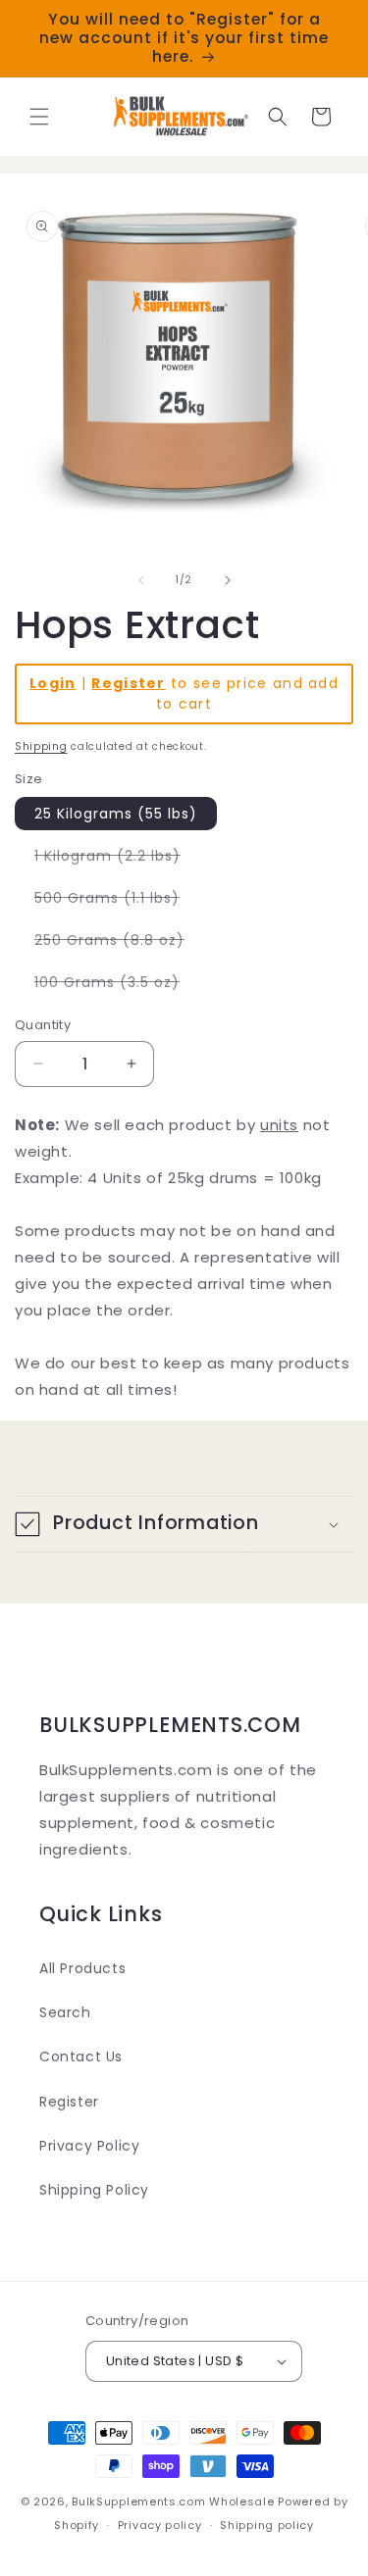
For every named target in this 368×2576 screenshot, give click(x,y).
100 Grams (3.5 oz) (117, 985)
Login (53, 683)
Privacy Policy (89, 2146)
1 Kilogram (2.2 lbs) (117, 859)
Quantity (43, 1025)
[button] (39, 117)
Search (65, 2012)
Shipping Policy (94, 2190)
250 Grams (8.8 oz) (119, 943)
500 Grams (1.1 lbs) (117, 901)
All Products (82, 1968)
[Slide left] (141, 580)
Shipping (41, 746)
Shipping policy (267, 2525)
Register (128, 683)
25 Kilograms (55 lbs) (116, 814)
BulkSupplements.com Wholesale (173, 2502)
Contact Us (81, 2056)
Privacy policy (160, 2525)
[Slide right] (228, 580)
